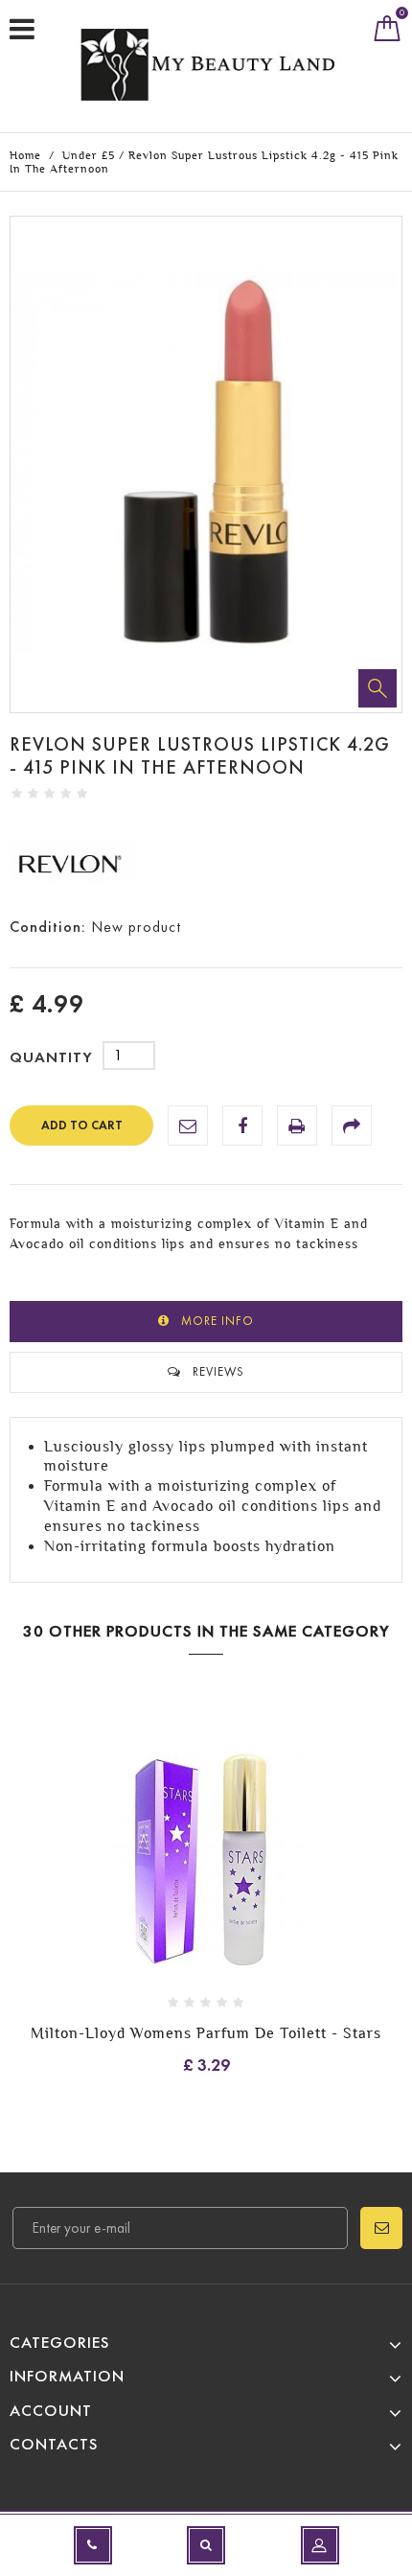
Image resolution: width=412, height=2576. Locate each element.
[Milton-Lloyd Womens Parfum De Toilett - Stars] (206, 1864)
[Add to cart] (172, 1891)
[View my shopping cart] (388, 33)
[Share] (352, 1126)
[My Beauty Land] (211, 64)
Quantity (51, 1057)
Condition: (48, 927)
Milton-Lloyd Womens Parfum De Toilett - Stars (206, 2033)
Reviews (218, 1371)
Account (51, 2411)
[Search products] (206, 2545)
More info (217, 1321)
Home (25, 155)
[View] (240, 1891)
